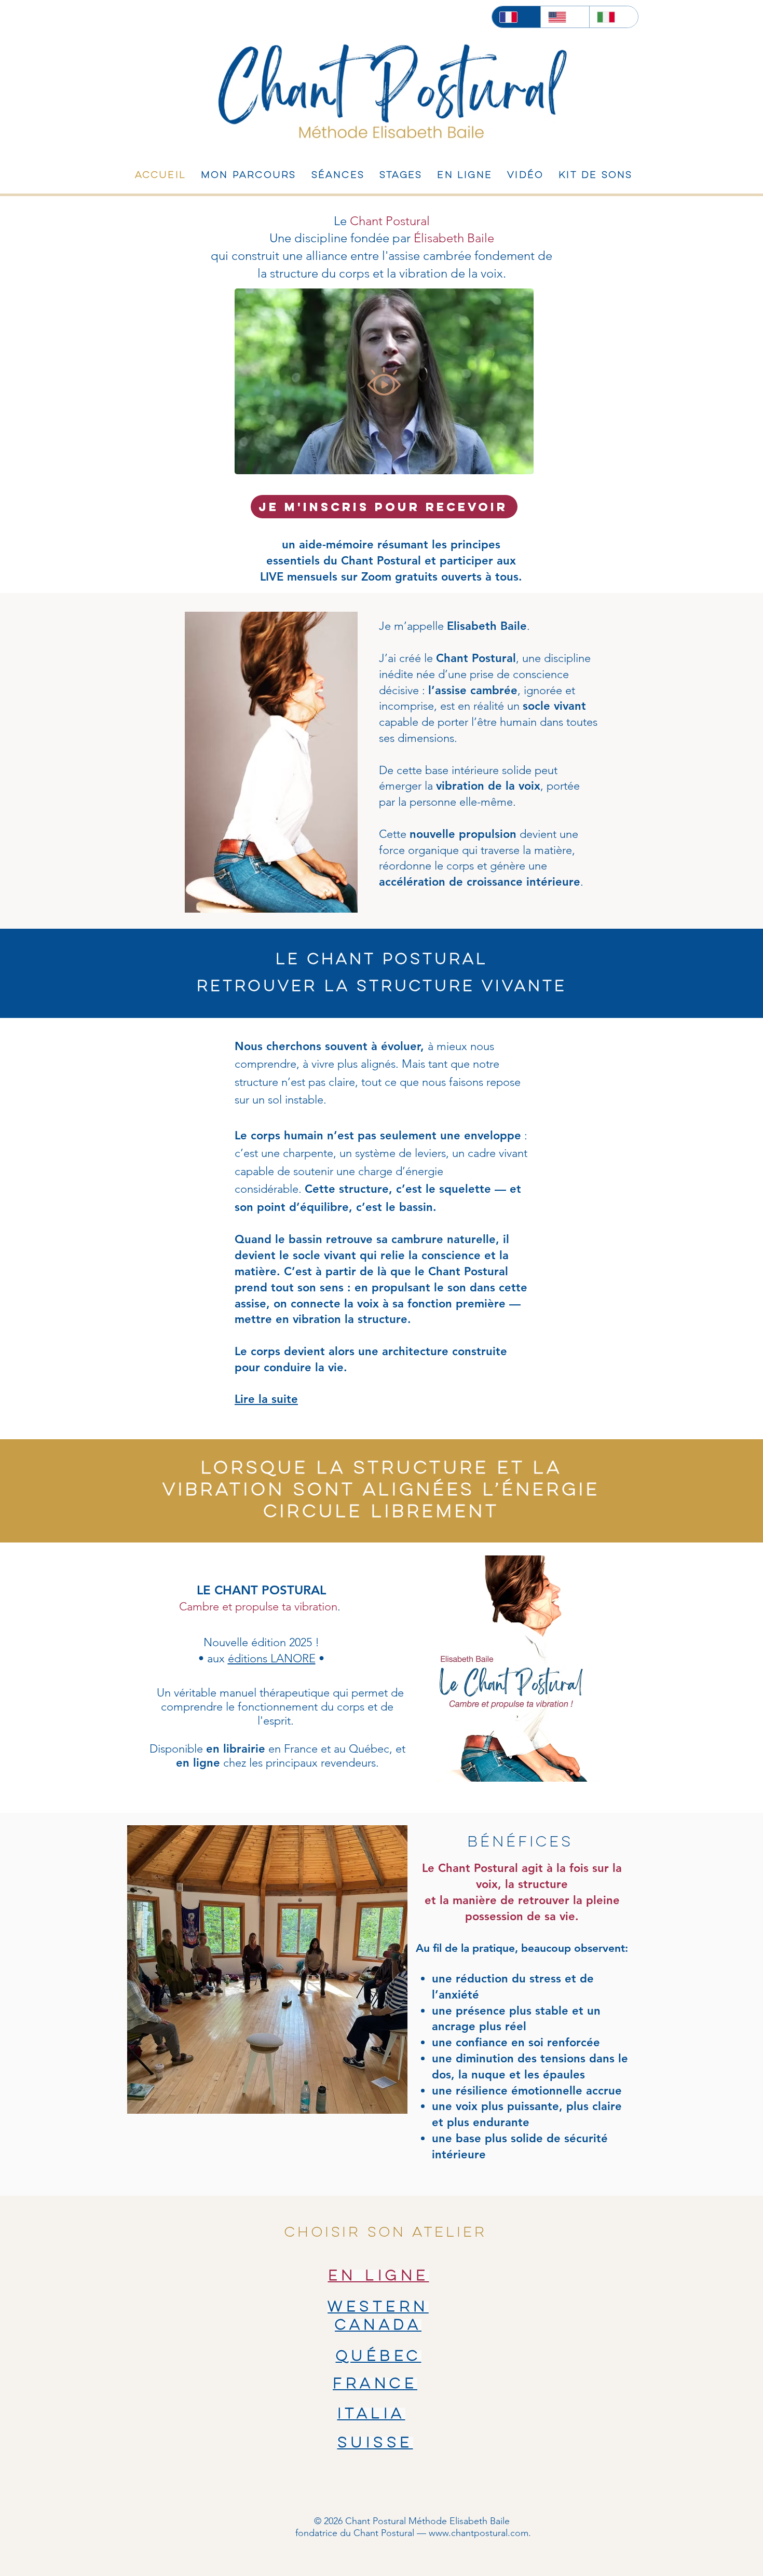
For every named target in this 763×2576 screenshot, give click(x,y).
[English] (565, 17)
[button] (520, 463)
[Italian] (614, 17)
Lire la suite (266, 1399)
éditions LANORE (272, 1658)
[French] (516, 17)
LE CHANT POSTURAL (261, 1590)
